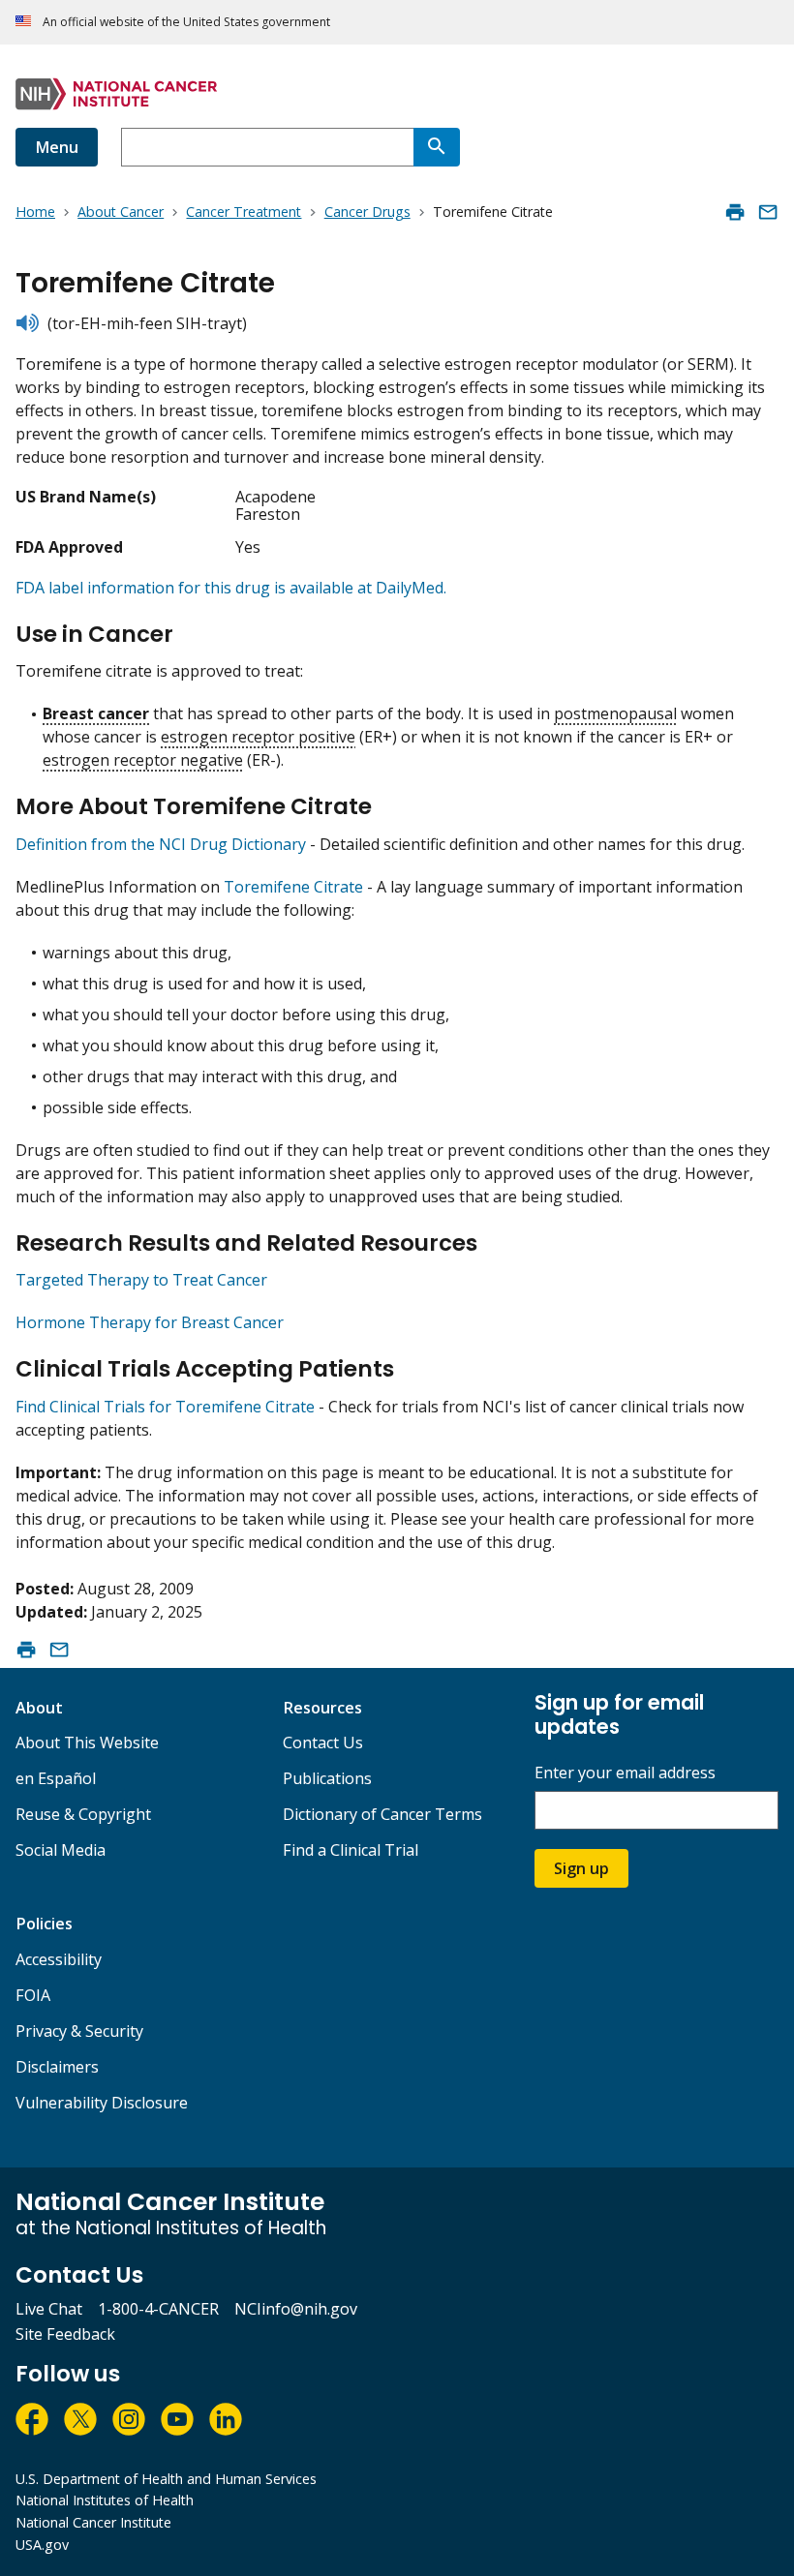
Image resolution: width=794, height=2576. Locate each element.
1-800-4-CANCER (158, 2309)
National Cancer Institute (93, 2522)
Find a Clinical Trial (351, 1850)
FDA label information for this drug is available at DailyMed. (231, 588)
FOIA (33, 1995)
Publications (327, 1778)
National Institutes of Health (105, 2500)
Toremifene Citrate (293, 887)
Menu (57, 147)
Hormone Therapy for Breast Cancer (150, 1322)
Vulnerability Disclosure (102, 2103)
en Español (56, 1778)
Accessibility (59, 1959)
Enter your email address (625, 1773)
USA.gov (42, 2545)
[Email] (768, 212)
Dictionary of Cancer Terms (382, 1814)
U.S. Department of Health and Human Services (166, 2479)
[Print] (735, 212)
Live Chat (49, 2309)
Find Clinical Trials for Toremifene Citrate (165, 1407)
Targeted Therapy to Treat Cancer (141, 1280)
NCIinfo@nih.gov (296, 2309)
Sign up (581, 1868)
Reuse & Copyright (83, 1814)
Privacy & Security (79, 2031)
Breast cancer (96, 713)
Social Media (61, 1850)
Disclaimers (57, 2067)
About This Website (87, 1743)
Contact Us (323, 1743)
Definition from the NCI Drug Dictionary (161, 844)
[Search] (437, 147)
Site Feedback (65, 2334)
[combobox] (267, 147)
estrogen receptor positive (258, 737)
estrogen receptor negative (143, 760)
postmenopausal (615, 713)
